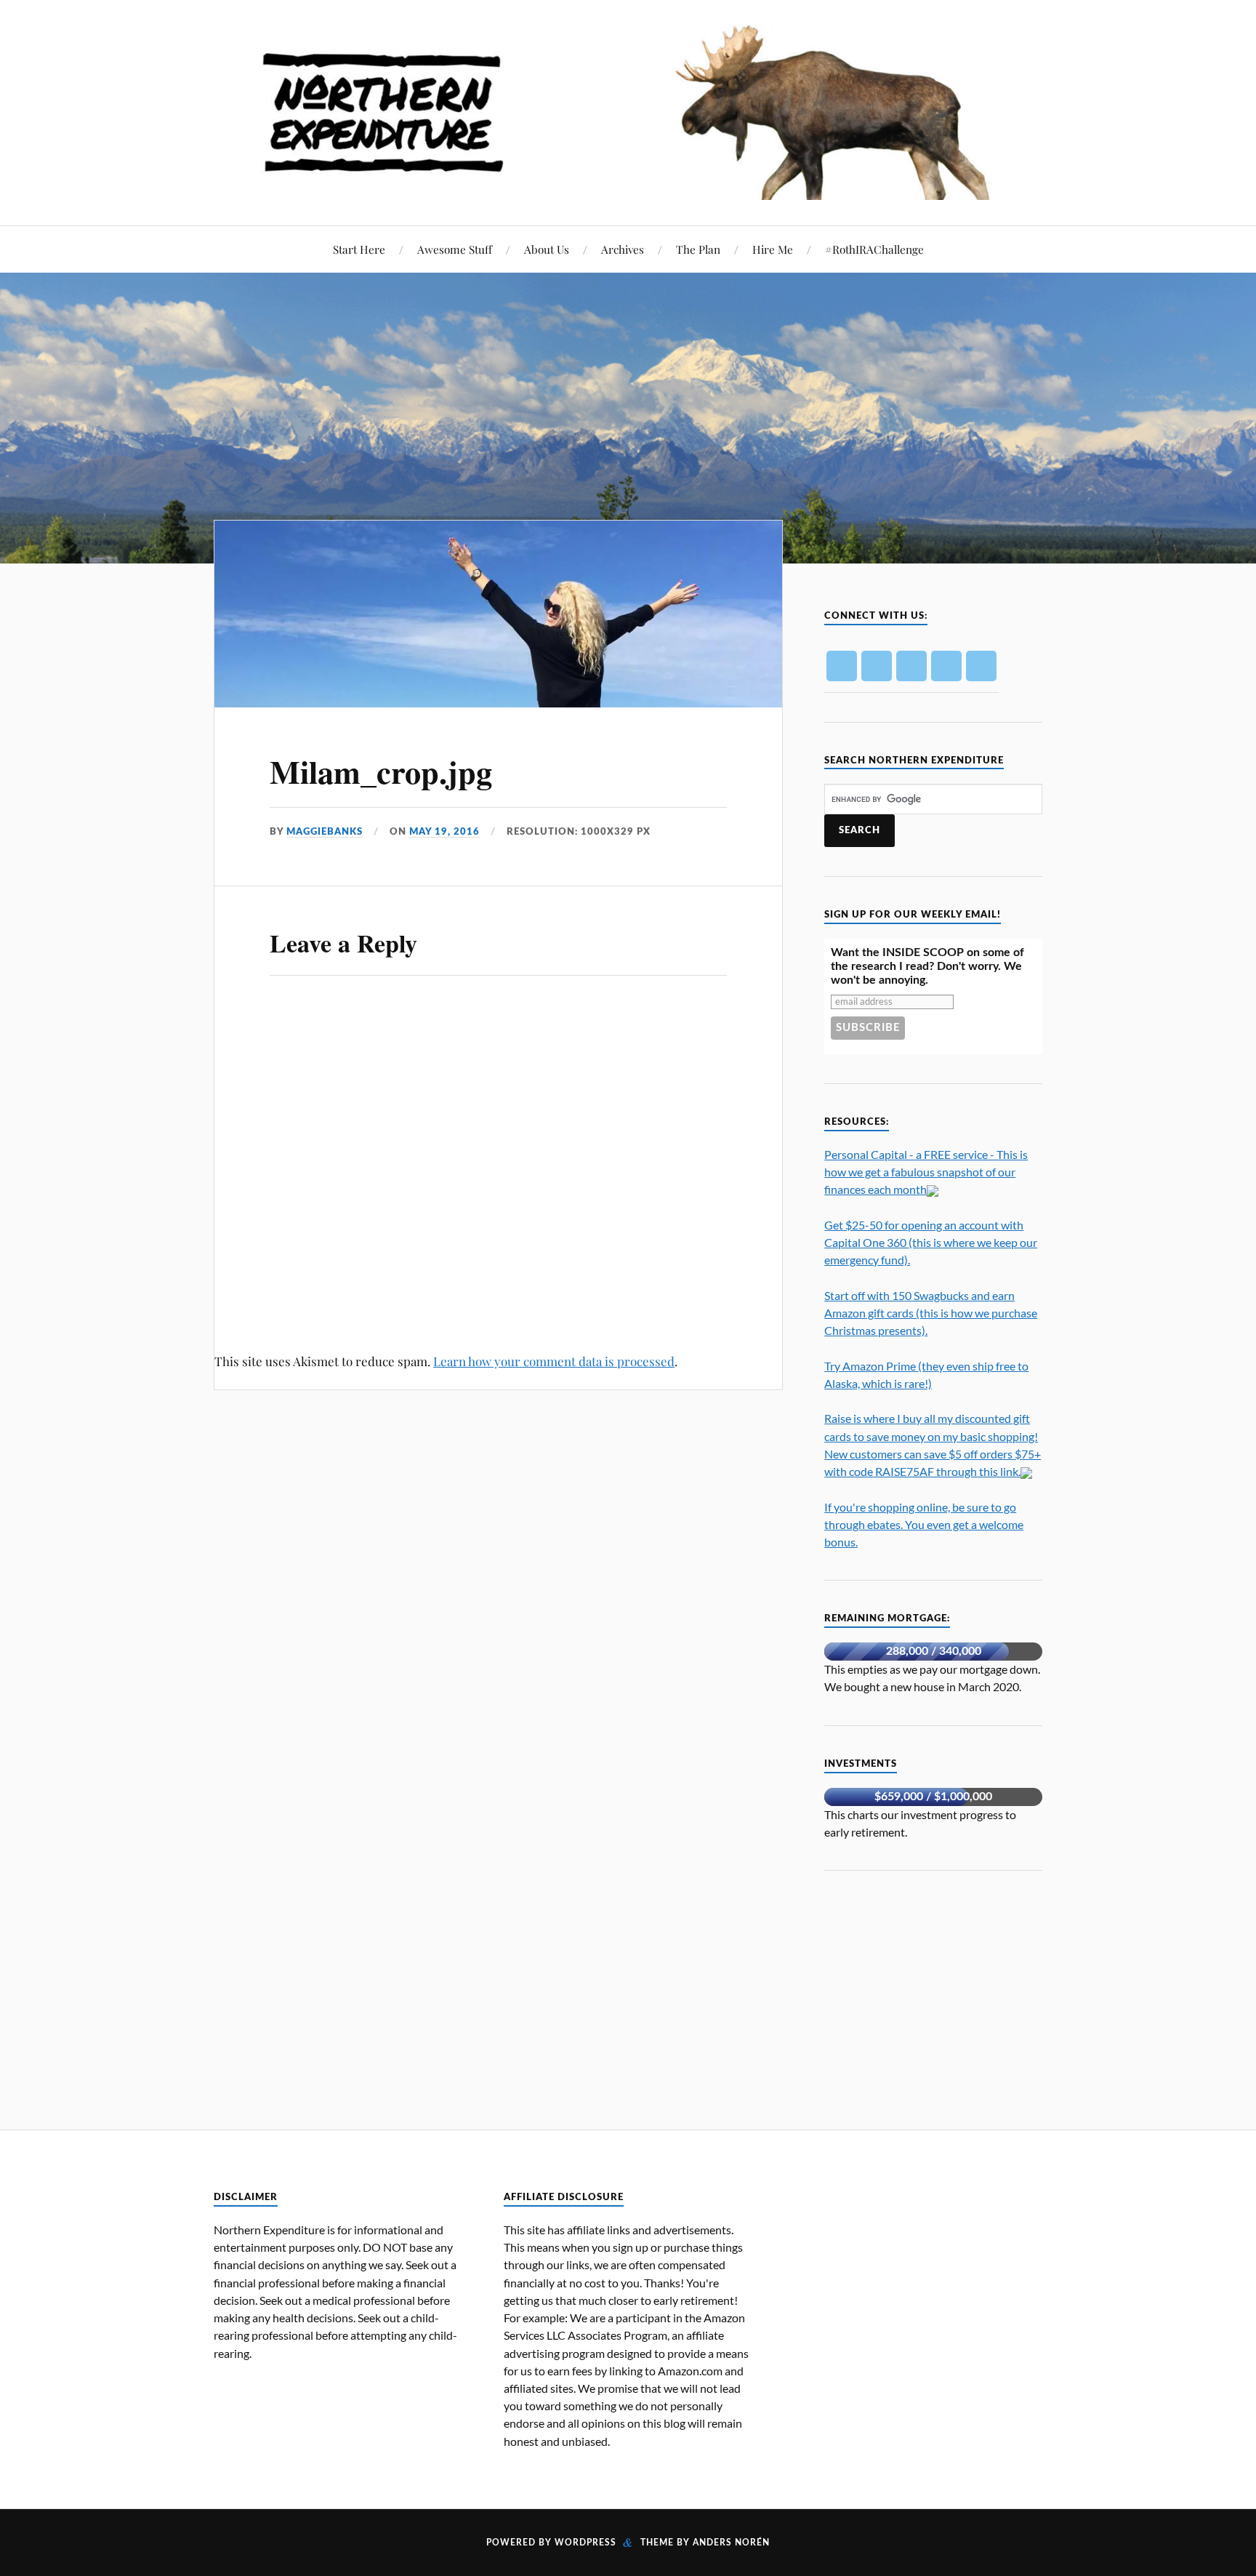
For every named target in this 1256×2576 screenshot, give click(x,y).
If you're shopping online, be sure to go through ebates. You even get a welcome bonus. (924, 1524)
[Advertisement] (933, 1991)
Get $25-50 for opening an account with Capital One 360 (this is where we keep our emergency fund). (931, 1242)
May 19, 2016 (444, 832)
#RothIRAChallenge (874, 249)
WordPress (585, 2543)
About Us (547, 249)
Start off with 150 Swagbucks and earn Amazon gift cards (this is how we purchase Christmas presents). (931, 1313)
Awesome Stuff (455, 249)
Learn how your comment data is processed (554, 1361)
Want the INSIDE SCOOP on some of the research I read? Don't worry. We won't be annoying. (927, 966)
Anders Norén (731, 2543)
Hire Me (773, 249)
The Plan (698, 249)
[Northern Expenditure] (628, 108)
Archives (623, 249)
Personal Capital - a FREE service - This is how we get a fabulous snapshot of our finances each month (926, 1172)
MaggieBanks (325, 832)
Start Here (359, 249)
